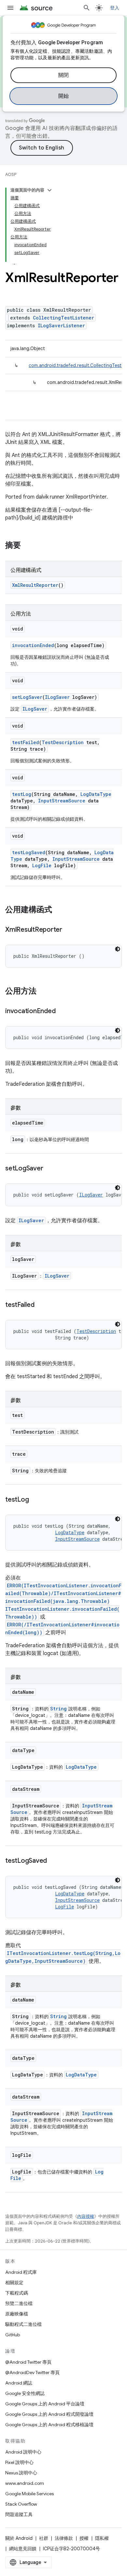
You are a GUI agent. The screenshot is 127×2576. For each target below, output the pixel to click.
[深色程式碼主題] (118, 949)
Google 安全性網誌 (25, 2393)
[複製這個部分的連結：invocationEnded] (62, 1012)
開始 (64, 96)
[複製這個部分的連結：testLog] (35, 1500)
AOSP (11, 174)
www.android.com (25, 2483)
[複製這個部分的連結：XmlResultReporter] (69, 930)
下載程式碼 (17, 2293)
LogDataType (96, 794)
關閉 (64, 75)
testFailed (26, 742)
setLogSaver (27, 697)
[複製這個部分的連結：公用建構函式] (59, 910)
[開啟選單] (10, 8)
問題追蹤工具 (19, 2514)
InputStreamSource (62, 801)
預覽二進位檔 (19, 2303)
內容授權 (86, 2216)
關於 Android (19, 2538)
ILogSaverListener (61, 326)
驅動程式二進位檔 (23, 2324)
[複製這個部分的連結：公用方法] (43, 992)
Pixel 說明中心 (19, 2462)
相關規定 (14, 2283)
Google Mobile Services (29, 2494)
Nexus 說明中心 (21, 2473)
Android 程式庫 (21, 2272)
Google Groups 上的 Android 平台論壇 (45, 2404)
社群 (44, 2538)
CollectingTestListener (63, 318)
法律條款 (64, 2538)
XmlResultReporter (35, 585)
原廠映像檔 (17, 2314)
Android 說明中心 (23, 2452)
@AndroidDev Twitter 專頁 (32, 2372)
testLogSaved (29, 852)
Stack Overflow (21, 2504)
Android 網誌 (19, 2383)
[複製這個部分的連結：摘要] (27, 546)
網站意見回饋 (23, 2549)
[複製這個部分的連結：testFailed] (41, 1305)
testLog (22, 794)
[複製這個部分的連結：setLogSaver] (49, 1169)
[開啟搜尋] (87, 8)
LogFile (42, 865)
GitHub (13, 2335)
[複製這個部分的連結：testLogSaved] (53, 1861)
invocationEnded (33, 645)
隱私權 (102, 2538)
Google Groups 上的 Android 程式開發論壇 (49, 2414)
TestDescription (63, 742)
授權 (84, 2538)
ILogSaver (57, 697)
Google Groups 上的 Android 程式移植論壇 (49, 2425)
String (58, 1709)
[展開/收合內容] (49, 190)
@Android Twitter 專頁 (28, 2362)
